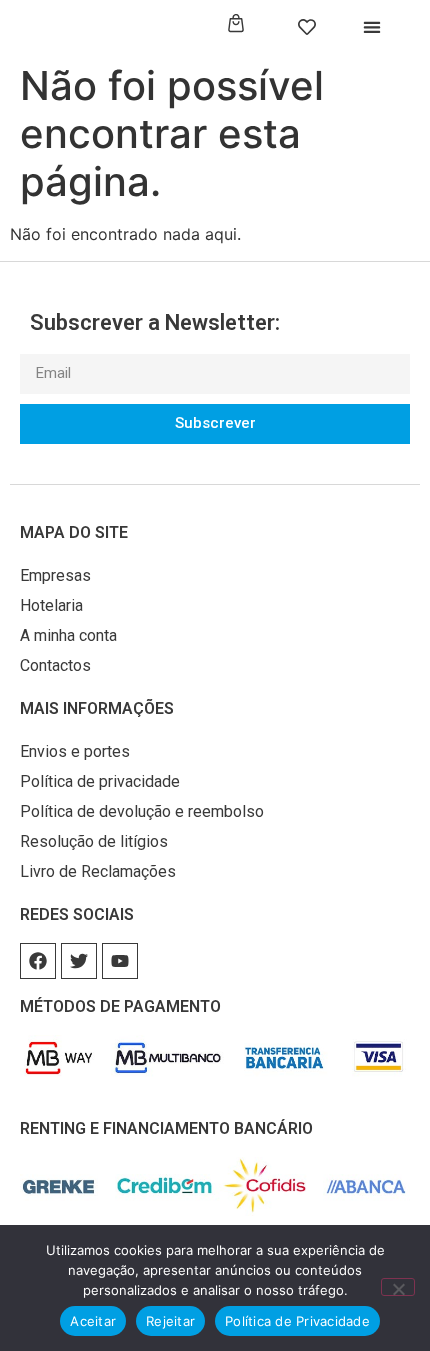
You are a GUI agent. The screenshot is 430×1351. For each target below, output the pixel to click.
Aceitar (93, 1321)
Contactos (55, 665)
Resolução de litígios (94, 841)
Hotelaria (51, 605)
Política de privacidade (100, 781)
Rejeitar (170, 1321)
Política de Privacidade (297, 1321)
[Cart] (236, 24)
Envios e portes (75, 751)
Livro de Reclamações (98, 871)
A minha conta (68, 635)
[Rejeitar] (398, 1287)
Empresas (55, 575)
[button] (372, 27)
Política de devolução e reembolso (142, 811)
